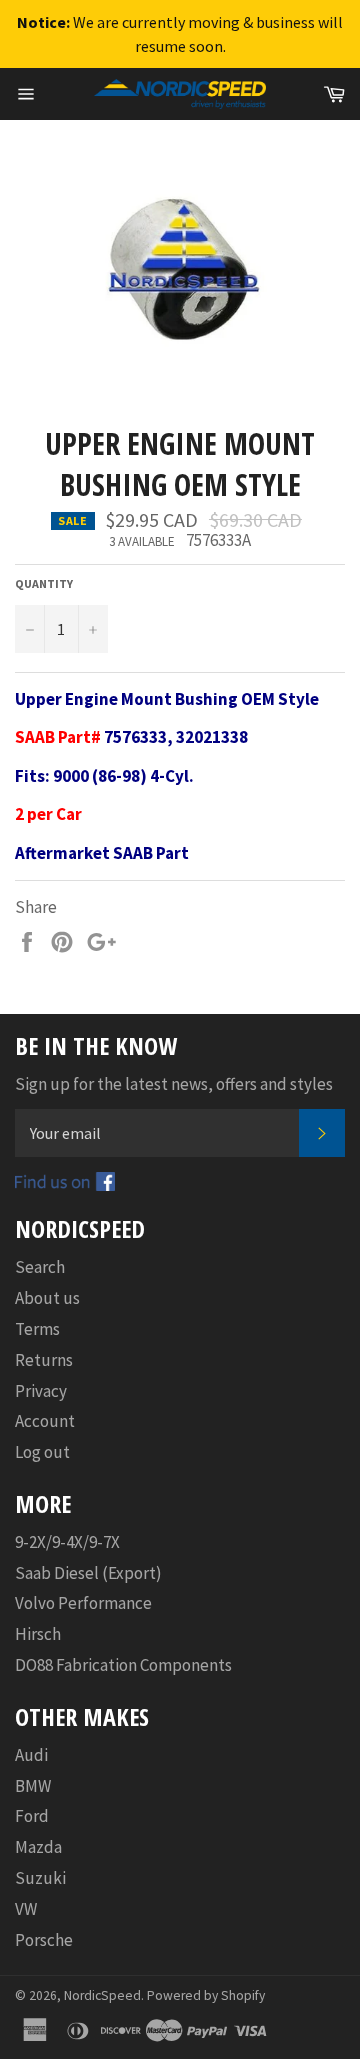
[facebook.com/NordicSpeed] (65, 1185)
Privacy (41, 1391)
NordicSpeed (102, 1995)
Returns (44, 1360)
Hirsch (38, 1634)
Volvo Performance (83, 1603)
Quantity (44, 583)
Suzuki (40, 1878)
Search (40, 1267)
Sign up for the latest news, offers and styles (174, 1084)
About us (47, 1298)
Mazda (38, 1847)
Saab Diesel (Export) (88, 1573)
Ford (32, 1816)
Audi (31, 1755)
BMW (33, 1786)
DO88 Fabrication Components (123, 1665)
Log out (42, 1452)
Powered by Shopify (206, 1995)
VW (26, 1909)
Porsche (44, 1940)
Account (45, 1421)
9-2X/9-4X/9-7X (67, 1542)
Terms (37, 1329)
